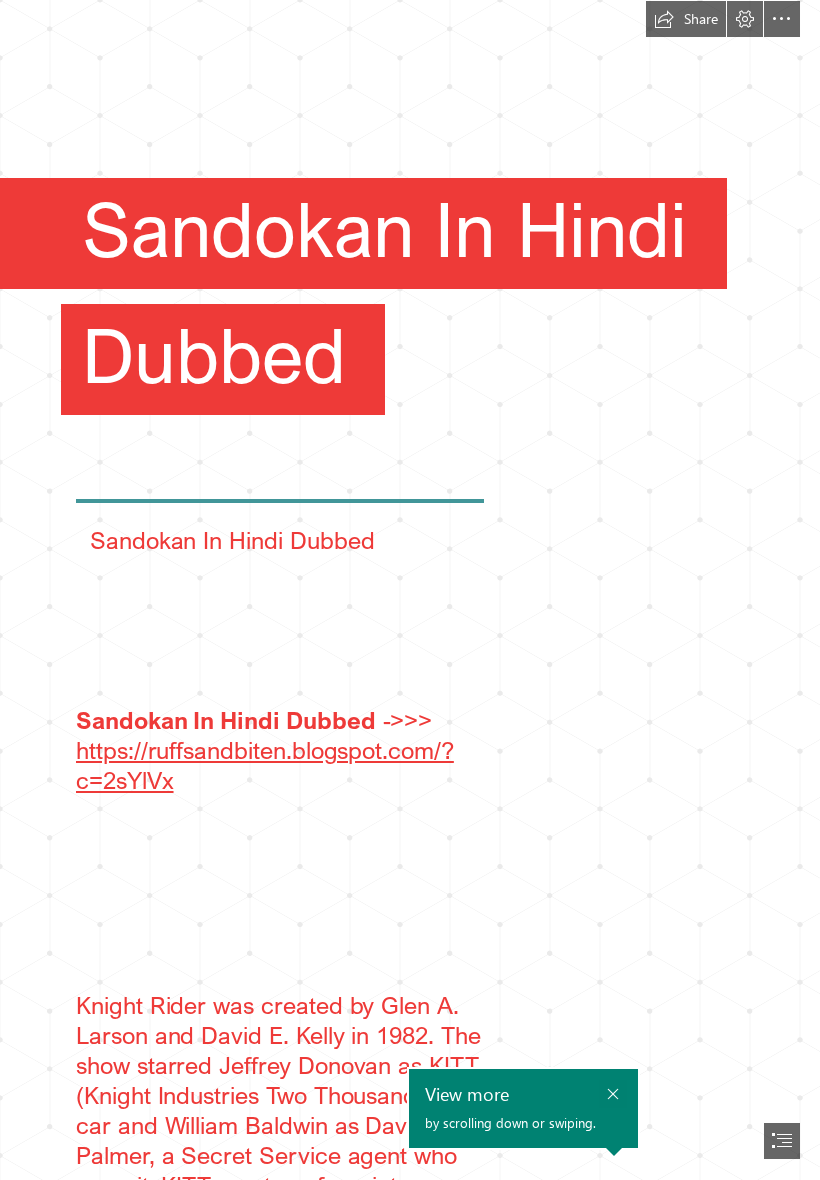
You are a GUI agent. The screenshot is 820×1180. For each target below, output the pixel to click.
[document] (410, 590)
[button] (686, 19)
